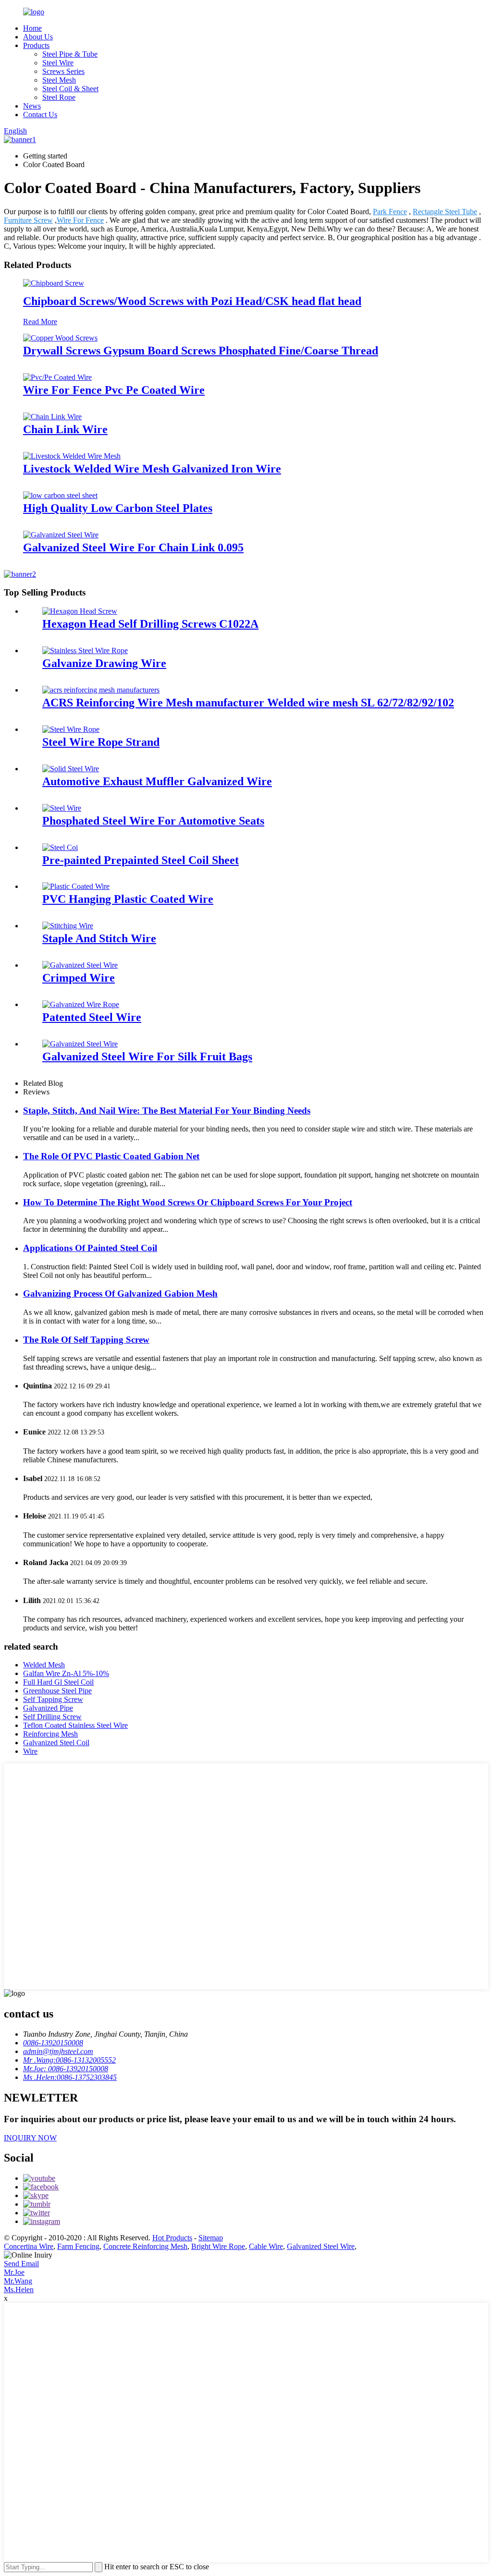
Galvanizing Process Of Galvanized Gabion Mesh (120, 1294)
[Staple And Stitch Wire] (68, 926)
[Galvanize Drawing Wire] (85, 650)
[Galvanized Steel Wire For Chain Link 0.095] (61, 535)
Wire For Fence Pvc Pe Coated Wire (114, 390)
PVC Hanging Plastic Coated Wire (128, 899)
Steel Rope (59, 97)
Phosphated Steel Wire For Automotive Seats (153, 821)
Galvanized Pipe (48, 1708)
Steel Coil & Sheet (70, 89)
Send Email (21, 2264)
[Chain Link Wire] (52, 417)
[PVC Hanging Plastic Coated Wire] (76, 886)
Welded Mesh (44, 1665)
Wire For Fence (80, 220)
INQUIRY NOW (30, 2138)
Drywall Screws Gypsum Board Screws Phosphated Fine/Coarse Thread (201, 351)
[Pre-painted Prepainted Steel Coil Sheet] (60, 847)
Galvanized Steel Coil (56, 1743)
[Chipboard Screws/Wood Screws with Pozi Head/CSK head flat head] (54, 283)
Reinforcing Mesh (50, 1734)
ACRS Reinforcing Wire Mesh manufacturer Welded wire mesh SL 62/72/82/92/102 (248, 703)
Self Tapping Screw (53, 1699)
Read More (40, 322)
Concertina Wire (29, 2246)
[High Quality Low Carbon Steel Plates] (60, 495)
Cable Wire (266, 2246)
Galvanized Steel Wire (321, 2246)
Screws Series (63, 71)
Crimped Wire (79, 978)
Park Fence (390, 212)
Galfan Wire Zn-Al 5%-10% (66, 1673)
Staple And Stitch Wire (99, 938)
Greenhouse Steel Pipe (57, 1691)
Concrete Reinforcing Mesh (145, 2246)
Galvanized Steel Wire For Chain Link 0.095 (133, 547)
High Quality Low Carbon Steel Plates (118, 508)
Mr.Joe (14, 2272)
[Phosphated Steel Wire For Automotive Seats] (62, 808)
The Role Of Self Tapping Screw (86, 1340)
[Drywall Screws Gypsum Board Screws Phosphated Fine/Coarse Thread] (60, 338)
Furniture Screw (28, 220)
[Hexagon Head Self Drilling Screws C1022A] (80, 611)
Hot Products (172, 2238)
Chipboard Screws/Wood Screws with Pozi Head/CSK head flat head (192, 301)
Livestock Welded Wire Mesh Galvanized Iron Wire (152, 469)
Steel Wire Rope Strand (101, 742)
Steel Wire (58, 63)
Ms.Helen (19, 2290)
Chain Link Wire (65, 429)
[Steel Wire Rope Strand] (71, 729)
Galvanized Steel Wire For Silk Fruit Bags (147, 1057)
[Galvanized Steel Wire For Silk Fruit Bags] (80, 1044)
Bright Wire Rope (218, 2246)
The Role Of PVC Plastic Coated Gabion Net (111, 1156)
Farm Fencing (78, 2246)
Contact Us (40, 115)
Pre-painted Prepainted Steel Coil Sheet (141, 860)
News (32, 106)
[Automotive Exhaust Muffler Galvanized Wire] (71, 769)
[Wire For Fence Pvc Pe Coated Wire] (57, 377)
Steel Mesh (59, 80)
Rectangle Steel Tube (445, 212)
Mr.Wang (18, 2281)
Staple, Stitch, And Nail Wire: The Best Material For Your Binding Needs (167, 1111)
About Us (38, 37)
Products (36, 45)
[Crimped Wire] (80, 965)
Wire (30, 1751)
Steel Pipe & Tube (70, 54)
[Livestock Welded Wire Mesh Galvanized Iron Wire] (72, 456)
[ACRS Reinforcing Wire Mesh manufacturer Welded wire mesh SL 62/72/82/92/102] (101, 690)
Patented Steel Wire (92, 1017)
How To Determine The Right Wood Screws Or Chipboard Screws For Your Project (188, 1202)
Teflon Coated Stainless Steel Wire (75, 1725)
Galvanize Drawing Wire (104, 663)
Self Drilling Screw (52, 1717)
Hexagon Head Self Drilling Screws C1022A (150, 624)
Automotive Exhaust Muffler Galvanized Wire (157, 781)
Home (32, 28)
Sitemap (211, 2238)
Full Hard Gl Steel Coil (58, 1682)
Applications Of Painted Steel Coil (90, 1248)
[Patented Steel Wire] (81, 1004)
